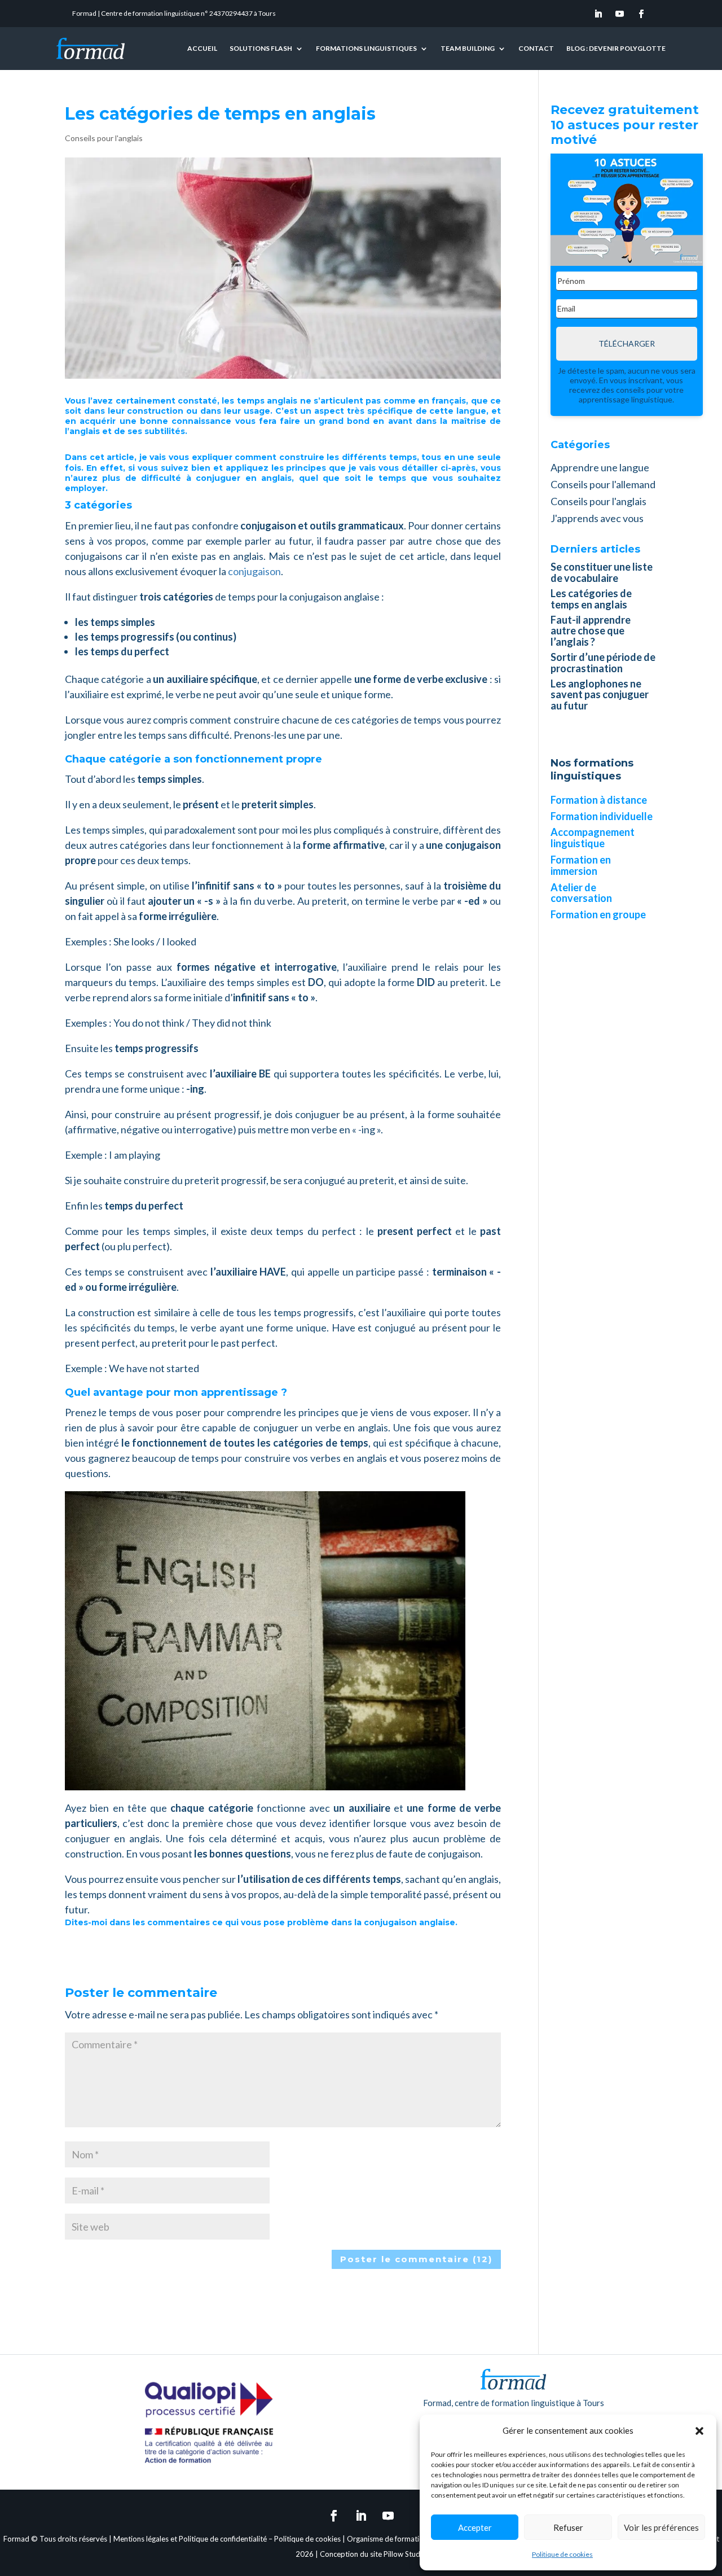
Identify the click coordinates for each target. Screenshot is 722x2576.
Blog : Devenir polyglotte (616, 48)
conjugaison (254, 571)
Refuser (568, 2527)
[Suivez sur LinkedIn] (598, 14)
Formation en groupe (598, 914)
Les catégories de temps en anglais (591, 599)
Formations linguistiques (366, 48)
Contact (536, 48)
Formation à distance (599, 800)
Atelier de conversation (581, 893)
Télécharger (627, 343)
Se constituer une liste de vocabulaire (602, 572)
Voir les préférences (661, 2527)
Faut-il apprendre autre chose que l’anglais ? (591, 631)
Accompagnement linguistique (593, 838)
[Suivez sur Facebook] (641, 14)
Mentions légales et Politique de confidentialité (190, 2539)
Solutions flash (261, 48)
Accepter (475, 2527)
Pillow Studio (405, 2554)
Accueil (202, 48)
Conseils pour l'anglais (104, 138)
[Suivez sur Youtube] (620, 14)
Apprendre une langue (600, 467)
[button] (699, 2431)
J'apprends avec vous (597, 518)
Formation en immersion (581, 865)
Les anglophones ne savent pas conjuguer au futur (600, 695)
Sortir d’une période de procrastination (603, 663)
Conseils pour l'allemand (603, 484)
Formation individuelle (602, 816)
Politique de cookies (562, 2554)
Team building (468, 48)
